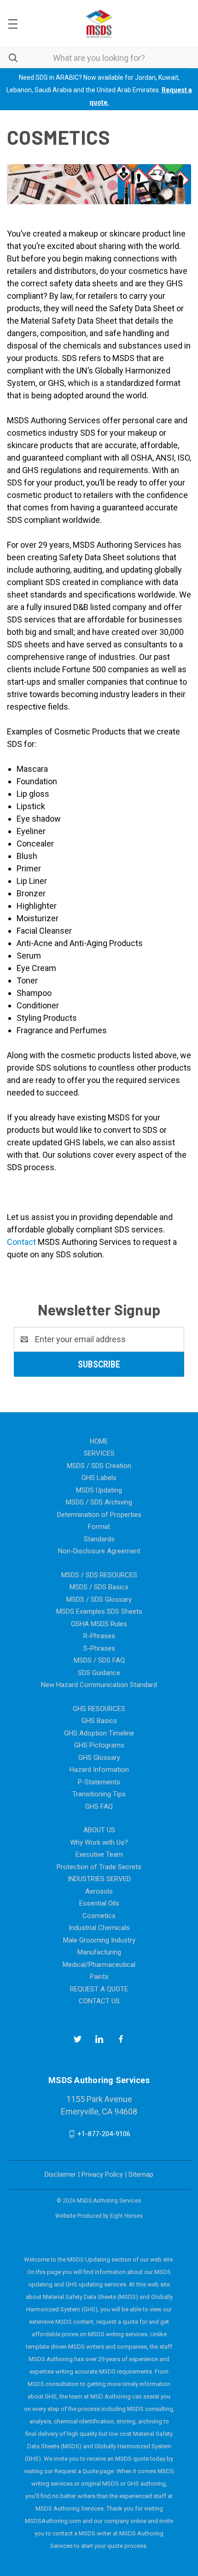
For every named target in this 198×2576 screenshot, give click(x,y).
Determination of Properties (99, 1515)
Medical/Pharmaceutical (99, 1965)
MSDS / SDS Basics (99, 1587)
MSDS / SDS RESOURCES (99, 1575)
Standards (99, 1539)
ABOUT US (99, 1830)
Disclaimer (60, 2174)
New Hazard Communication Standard (99, 1685)
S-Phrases (99, 1648)
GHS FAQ (99, 1806)
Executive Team (99, 1854)
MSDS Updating (99, 1490)
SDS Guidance (99, 1673)
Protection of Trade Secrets (99, 1867)
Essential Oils (99, 1903)
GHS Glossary (99, 1758)
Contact (21, 1242)
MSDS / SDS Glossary (99, 1599)
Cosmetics (99, 1916)
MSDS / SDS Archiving (99, 1502)
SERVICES (99, 1453)
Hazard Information (99, 1770)
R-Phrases (99, 1636)
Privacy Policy (102, 2174)
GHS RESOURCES (99, 1709)
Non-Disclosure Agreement (99, 1551)
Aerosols (99, 1891)
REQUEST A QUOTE (99, 1989)
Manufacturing (99, 1952)
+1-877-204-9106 (104, 2134)
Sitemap (141, 2174)
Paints (99, 1977)
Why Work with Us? (99, 1842)
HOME (99, 1441)
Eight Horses (126, 2216)
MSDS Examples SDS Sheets (99, 1611)
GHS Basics (99, 1721)
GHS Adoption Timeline (99, 1733)
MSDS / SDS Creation (99, 1466)
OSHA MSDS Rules (99, 1624)
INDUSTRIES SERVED (99, 1879)
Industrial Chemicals (99, 1928)
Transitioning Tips (99, 1794)
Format (99, 1527)
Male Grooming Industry (99, 1940)
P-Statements (99, 1782)
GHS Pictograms (99, 1745)
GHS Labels (99, 1478)
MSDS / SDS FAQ (99, 1660)
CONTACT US (99, 2001)
